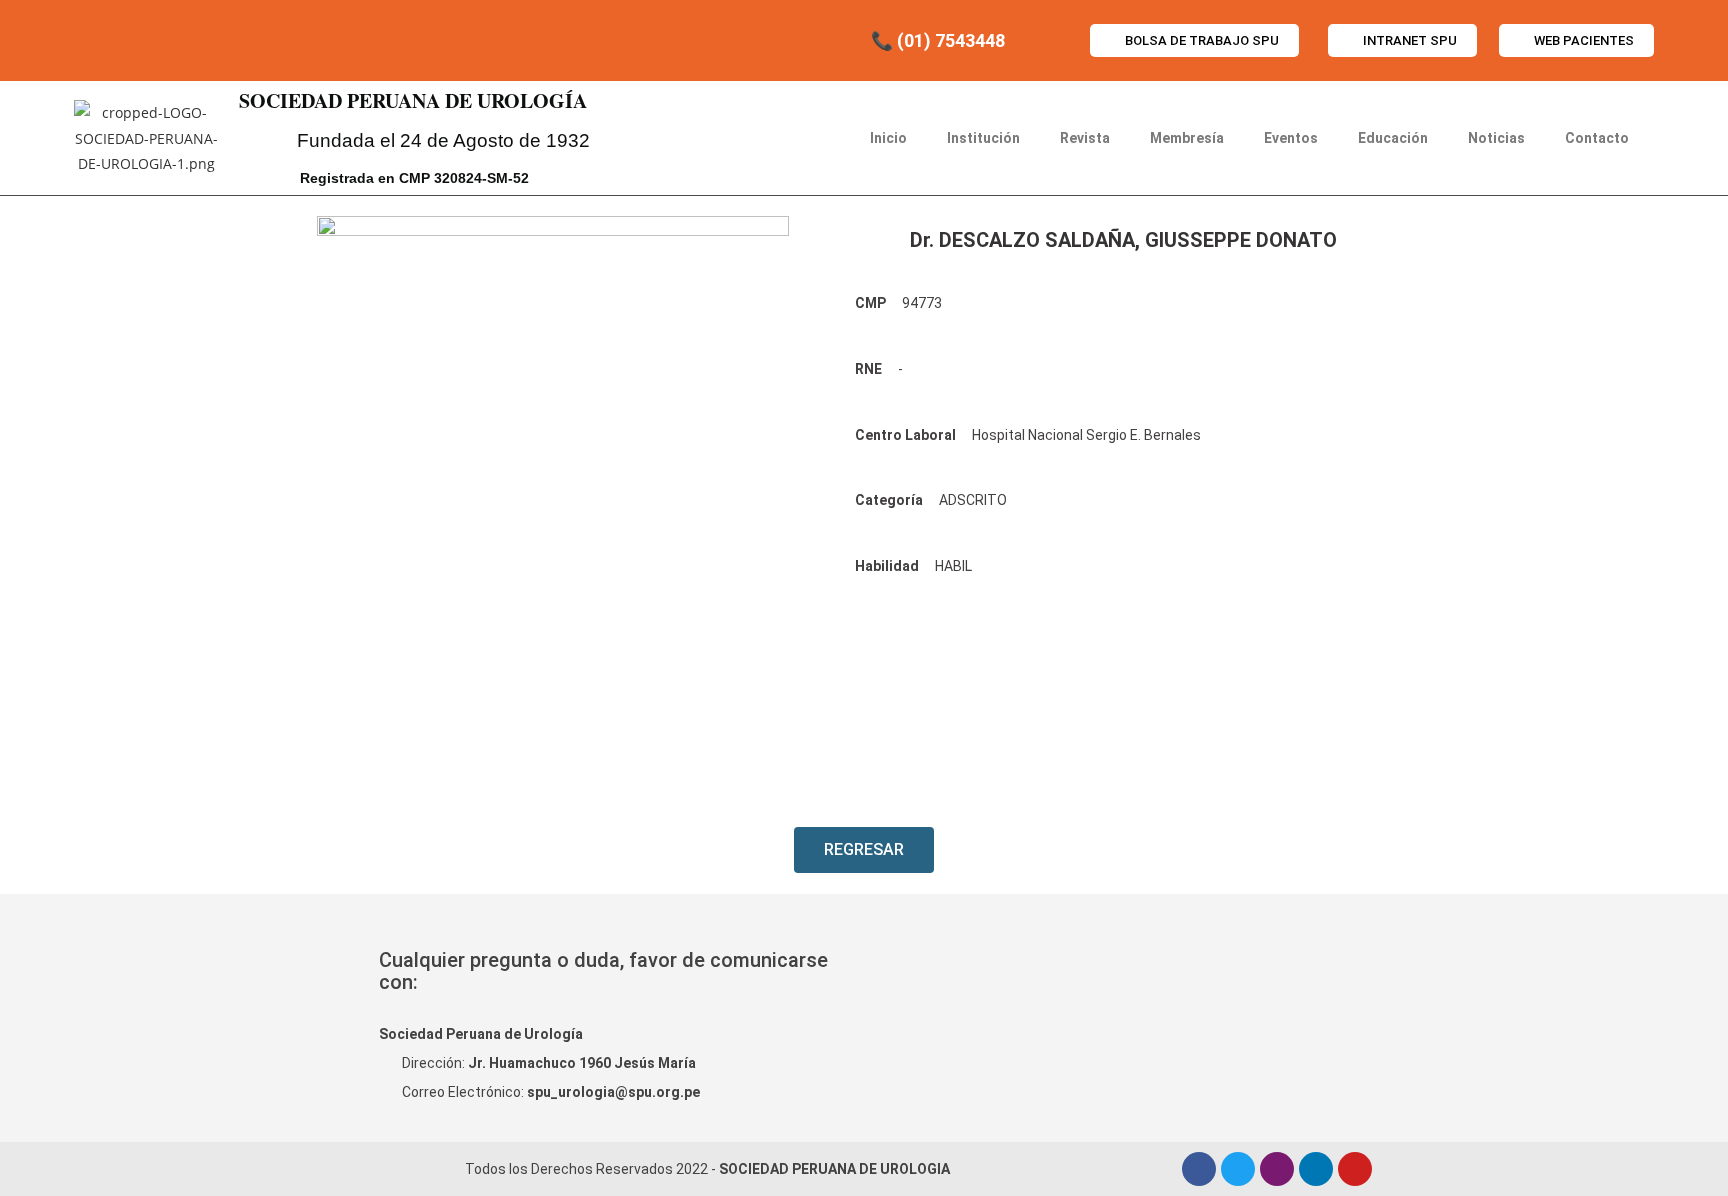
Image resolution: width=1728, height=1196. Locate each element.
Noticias (1496, 138)
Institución (983, 138)
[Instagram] (1277, 1169)
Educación (1393, 138)
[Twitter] (1238, 1169)
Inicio (888, 138)
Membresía (1187, 138)
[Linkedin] (1316, 1169)
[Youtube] (1355, 1169)
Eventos (1291, 138)
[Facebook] (1199, 1169)
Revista (1085, 138)
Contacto (1597, 138)
